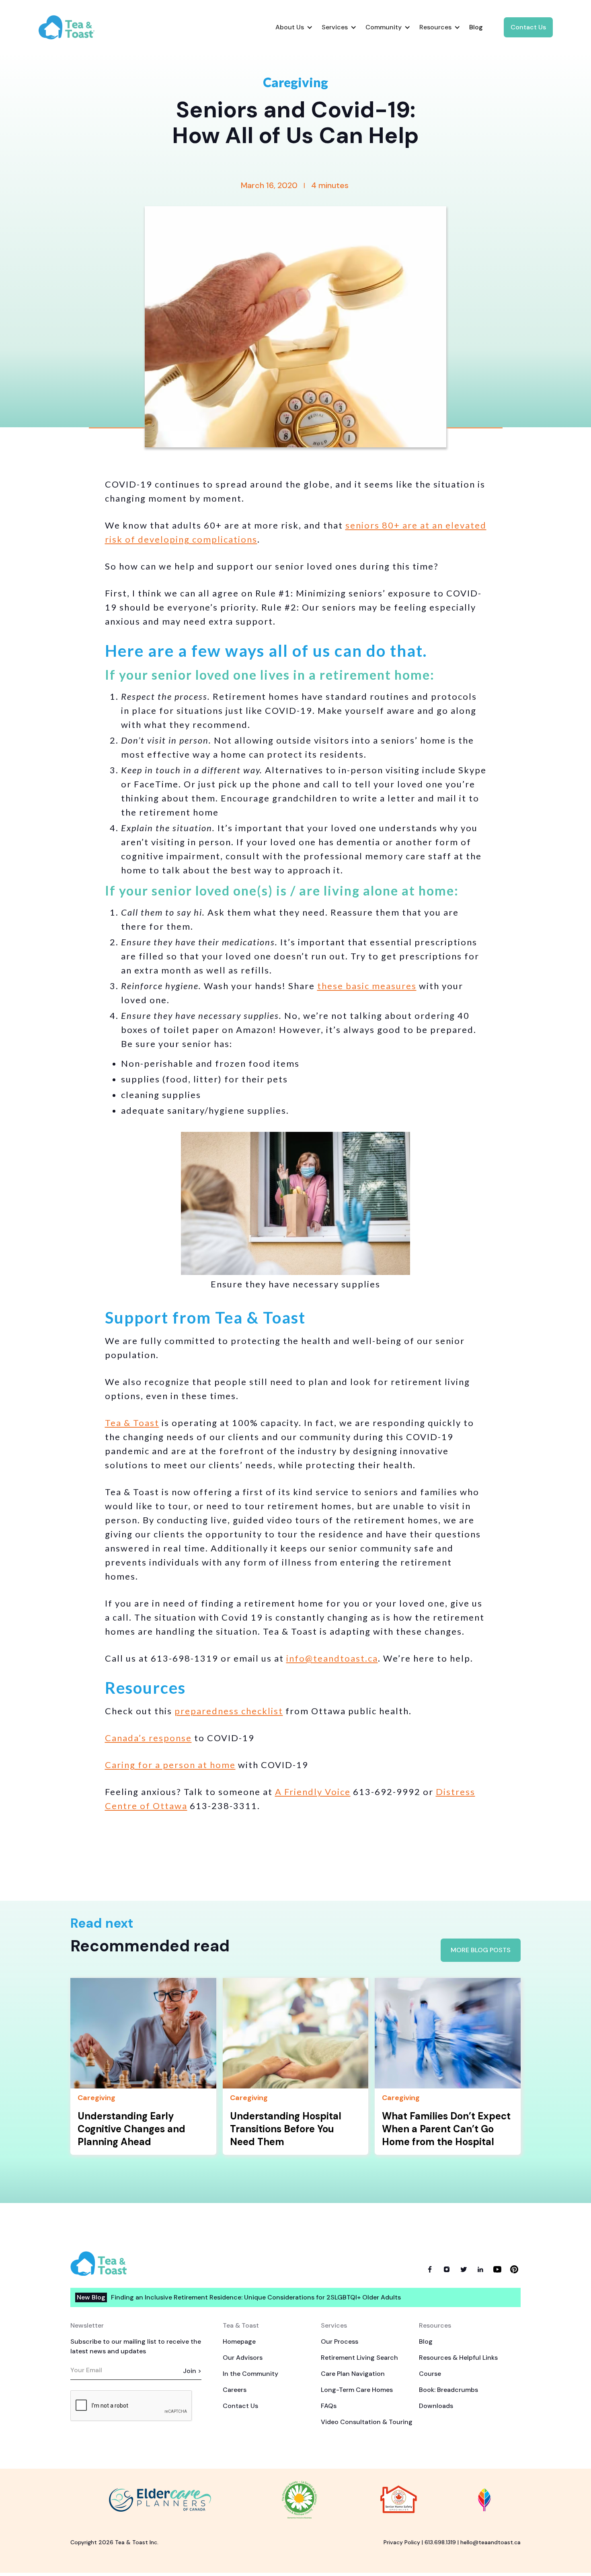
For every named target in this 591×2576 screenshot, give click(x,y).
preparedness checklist (229, 1711)
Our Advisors (243, 2358)
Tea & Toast (132, 1423)
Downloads (436, 2406)
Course (430, 2374)
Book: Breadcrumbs (448, 2390)
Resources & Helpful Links (458, 2358)
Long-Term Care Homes (357, 2390)
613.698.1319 (440, 2542)
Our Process (340, 2341)
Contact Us (528, 27)
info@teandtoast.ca (332, 1658)
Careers (235, 2390)
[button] (294, 27)
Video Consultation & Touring (367, 2422)
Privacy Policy (402, 2542)
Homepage (239, 2341)
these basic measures (367, 986)
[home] (73, 27)
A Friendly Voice (313, 1792)
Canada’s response (148, 1738)
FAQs (329, 2406)
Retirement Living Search (359, 2358)
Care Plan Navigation (353, 2374)
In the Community (250, 2374)
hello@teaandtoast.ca (490, 2542)
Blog (426, 2341)
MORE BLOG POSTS (481, 1950)
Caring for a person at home (170, 1765)
